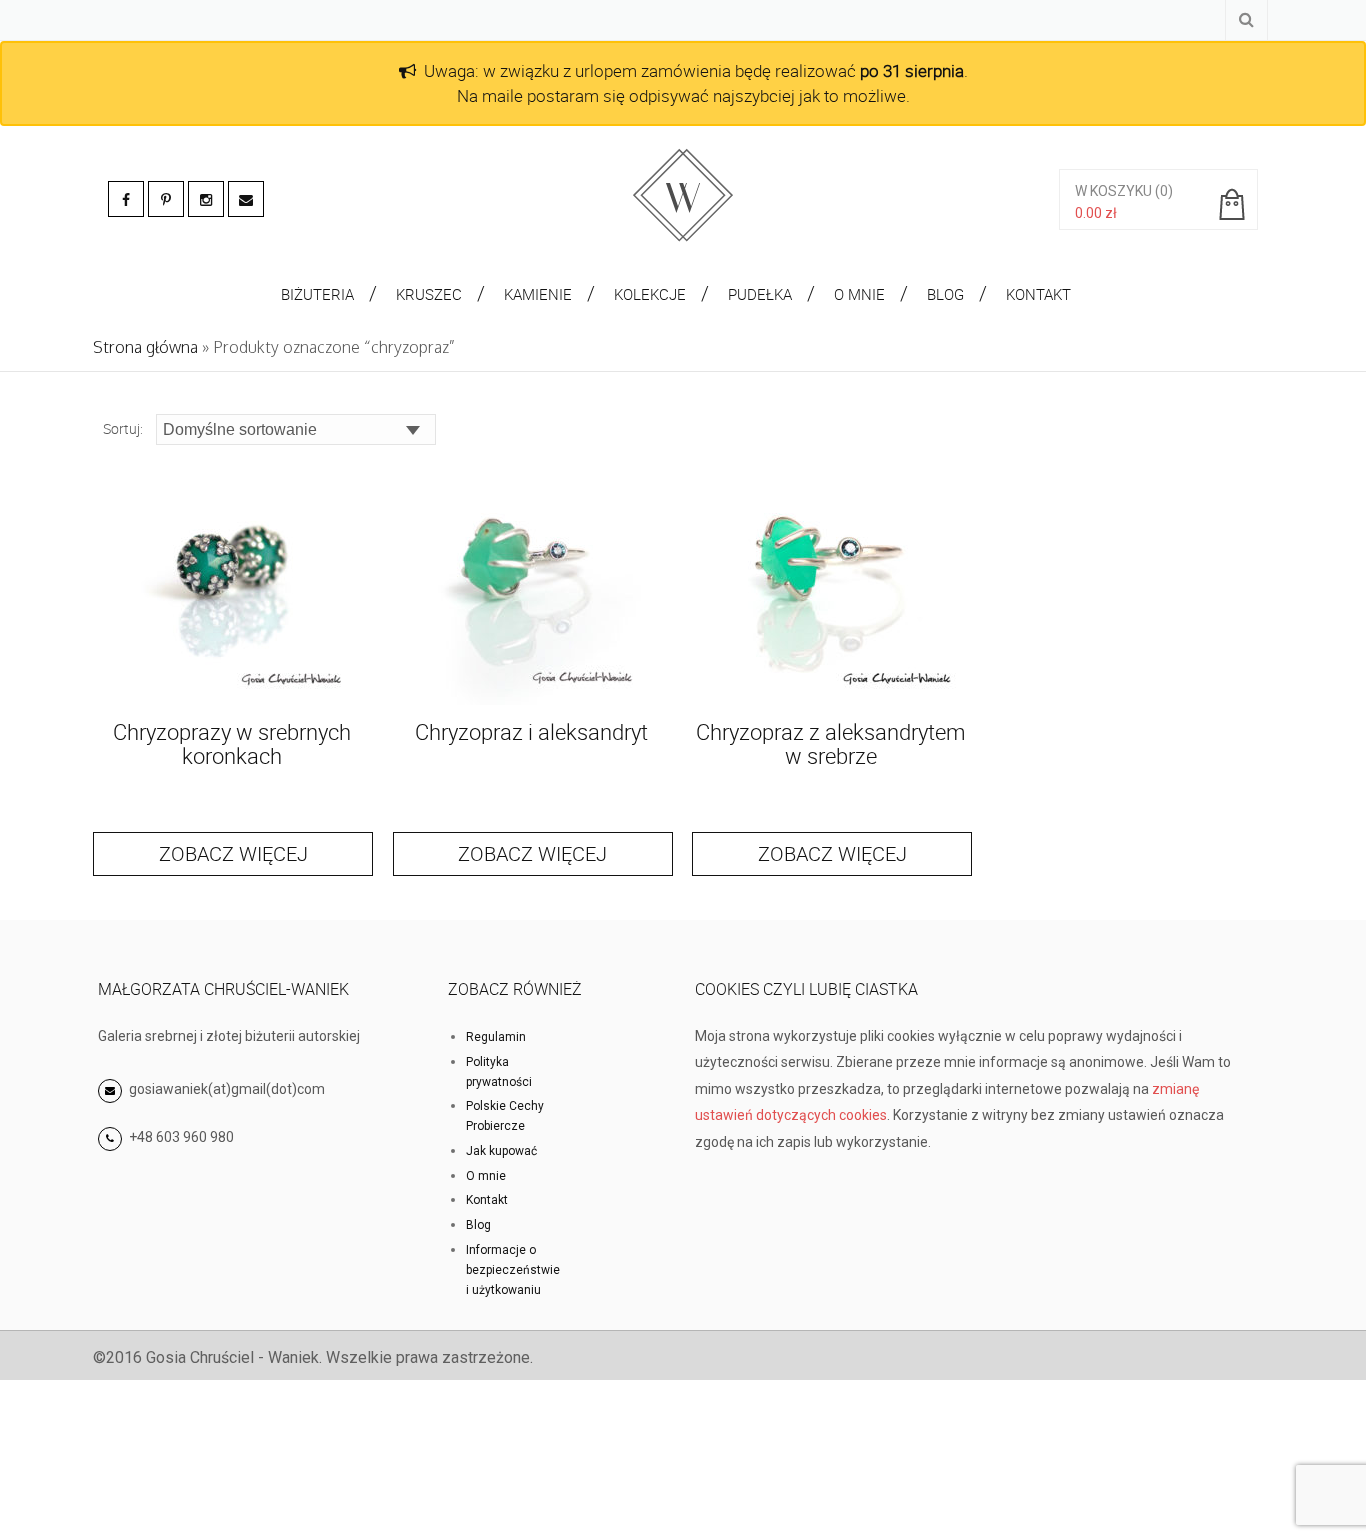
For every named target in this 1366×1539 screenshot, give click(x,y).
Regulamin (496, 1037)
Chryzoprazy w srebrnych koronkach (232, 743)
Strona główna (145, 347)
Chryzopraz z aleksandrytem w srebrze (831, 743)
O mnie (486, 1176)
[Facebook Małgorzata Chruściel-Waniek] (126, 199)
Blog (478, 1225)
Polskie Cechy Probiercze (505, 1116)
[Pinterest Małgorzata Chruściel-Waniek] (166, 199)
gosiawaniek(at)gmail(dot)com (225, 1089)
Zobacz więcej (233, 853)
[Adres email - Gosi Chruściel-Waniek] (246, 199)
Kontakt (487, 1200)
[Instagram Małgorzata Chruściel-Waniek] (206, 199)
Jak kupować (501, 1151)
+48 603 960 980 (181, 1137)
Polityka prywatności (499, 1072)
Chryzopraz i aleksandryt (531, 731)
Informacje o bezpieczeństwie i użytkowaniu (513, 1270)
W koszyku (1113, 191)
